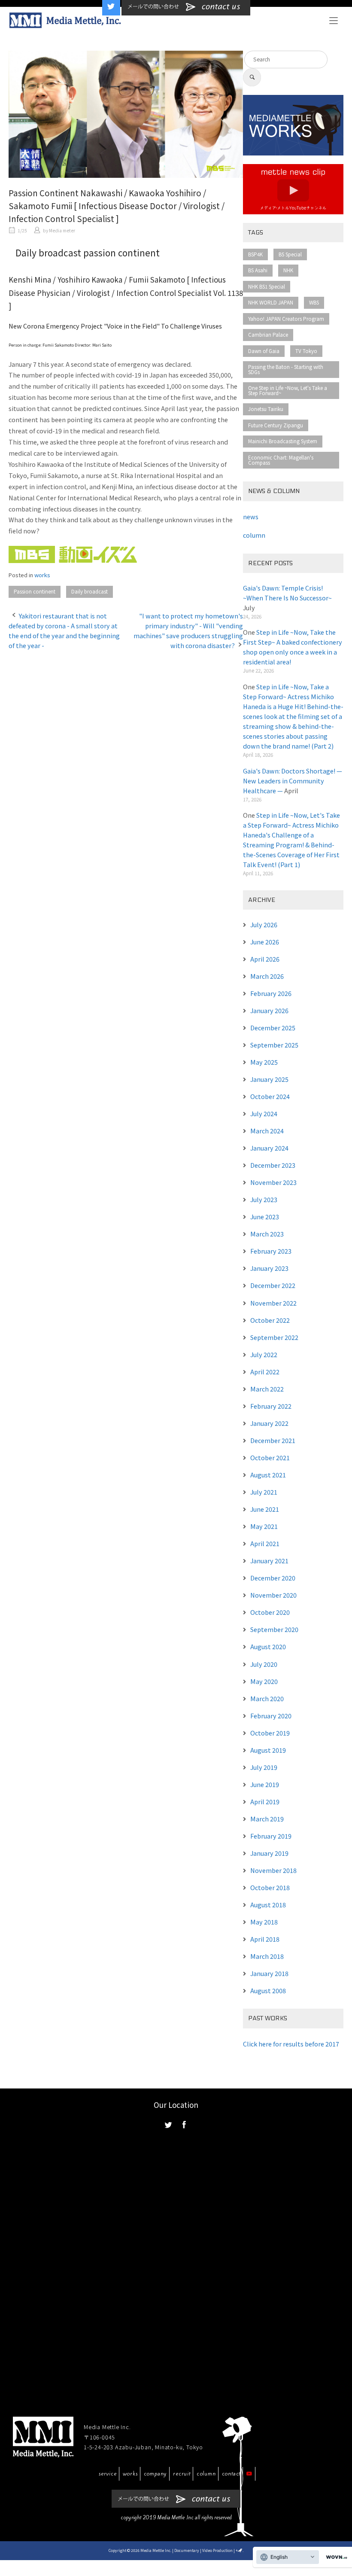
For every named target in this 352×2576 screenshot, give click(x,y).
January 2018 (269, 1973)
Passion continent (35, 591)
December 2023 (273, 1165)
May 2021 (264, 1526)
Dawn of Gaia (264, 351)
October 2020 (270, 1612)
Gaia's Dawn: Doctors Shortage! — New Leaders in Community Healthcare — (293, 781)
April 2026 (265, 959)
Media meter (62, 230)
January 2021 (269, 1561)
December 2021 (273, 1440)
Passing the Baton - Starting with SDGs (286, 369)
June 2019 (265, 1784)
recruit (182, 2474)
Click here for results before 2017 (291, 2044)
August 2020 (268, 1646)
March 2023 (267, 1234)
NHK (288, 270)
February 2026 (271, 993)
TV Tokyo (306, 351)
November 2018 (273, 1870)
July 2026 (264, 924)
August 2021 (268, 1475)
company (156, 2474)
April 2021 (265, 1543)
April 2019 (265, 1801)
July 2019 (264, 1767)
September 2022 (274, 1337)
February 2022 (271, 1406)
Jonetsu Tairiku (266, 409)
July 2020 (264, 1664)
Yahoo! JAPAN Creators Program (286, 319)
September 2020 (274, 1629)
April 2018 (265, 1939)
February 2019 (271, 1836)
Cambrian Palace (268, 335)
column (206, 2474)
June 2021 (265, 1509)
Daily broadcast (90, 591)
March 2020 (267, 1698)
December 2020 (273, 1578)
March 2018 (267, 1956)
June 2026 (265, 942)
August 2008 (268, 1990)
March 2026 (267, 976)
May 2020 (264, 1681)
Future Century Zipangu (276, 425)
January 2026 (269, 1010)
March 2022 (267, 1389)
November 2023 (273, 1182)
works (42, 575)
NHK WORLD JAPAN (271, 302)
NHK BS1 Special (267, 286)
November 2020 (273, 1595)
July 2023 (264, 1199)
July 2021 (264, 1492)
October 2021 (270, 1457)
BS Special (290, 254)
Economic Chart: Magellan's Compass (281, 460)
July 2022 (264, 1354)
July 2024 (264, 1113)
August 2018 (268, 1905)
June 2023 (265, 1216)
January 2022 (269, 1423)
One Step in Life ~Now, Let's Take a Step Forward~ (288, 390)
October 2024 (270, 1096)
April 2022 (265, 1372)
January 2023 (269, 1268)
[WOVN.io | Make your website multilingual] (335, 2557)
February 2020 (271, 1716)
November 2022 (273, 1303)
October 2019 (270, 1733)
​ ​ (23, 230)
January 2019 (269, 1853)
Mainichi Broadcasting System (283, 441)
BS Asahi (258, 270)
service (108, 2474)
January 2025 (269, 1079)
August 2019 (268, 1750)
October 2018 (270, 1887)
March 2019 (267, 1819)
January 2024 (269, 1148)
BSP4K (255, 254)
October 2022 (270, 1320)
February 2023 (271, 1251)
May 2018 (264, 1922)
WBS (314, 302)
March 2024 (267, 1131)
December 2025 (273, 1028)
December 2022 (273, 1285)
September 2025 (274, 1045)
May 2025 (264, 1062)
